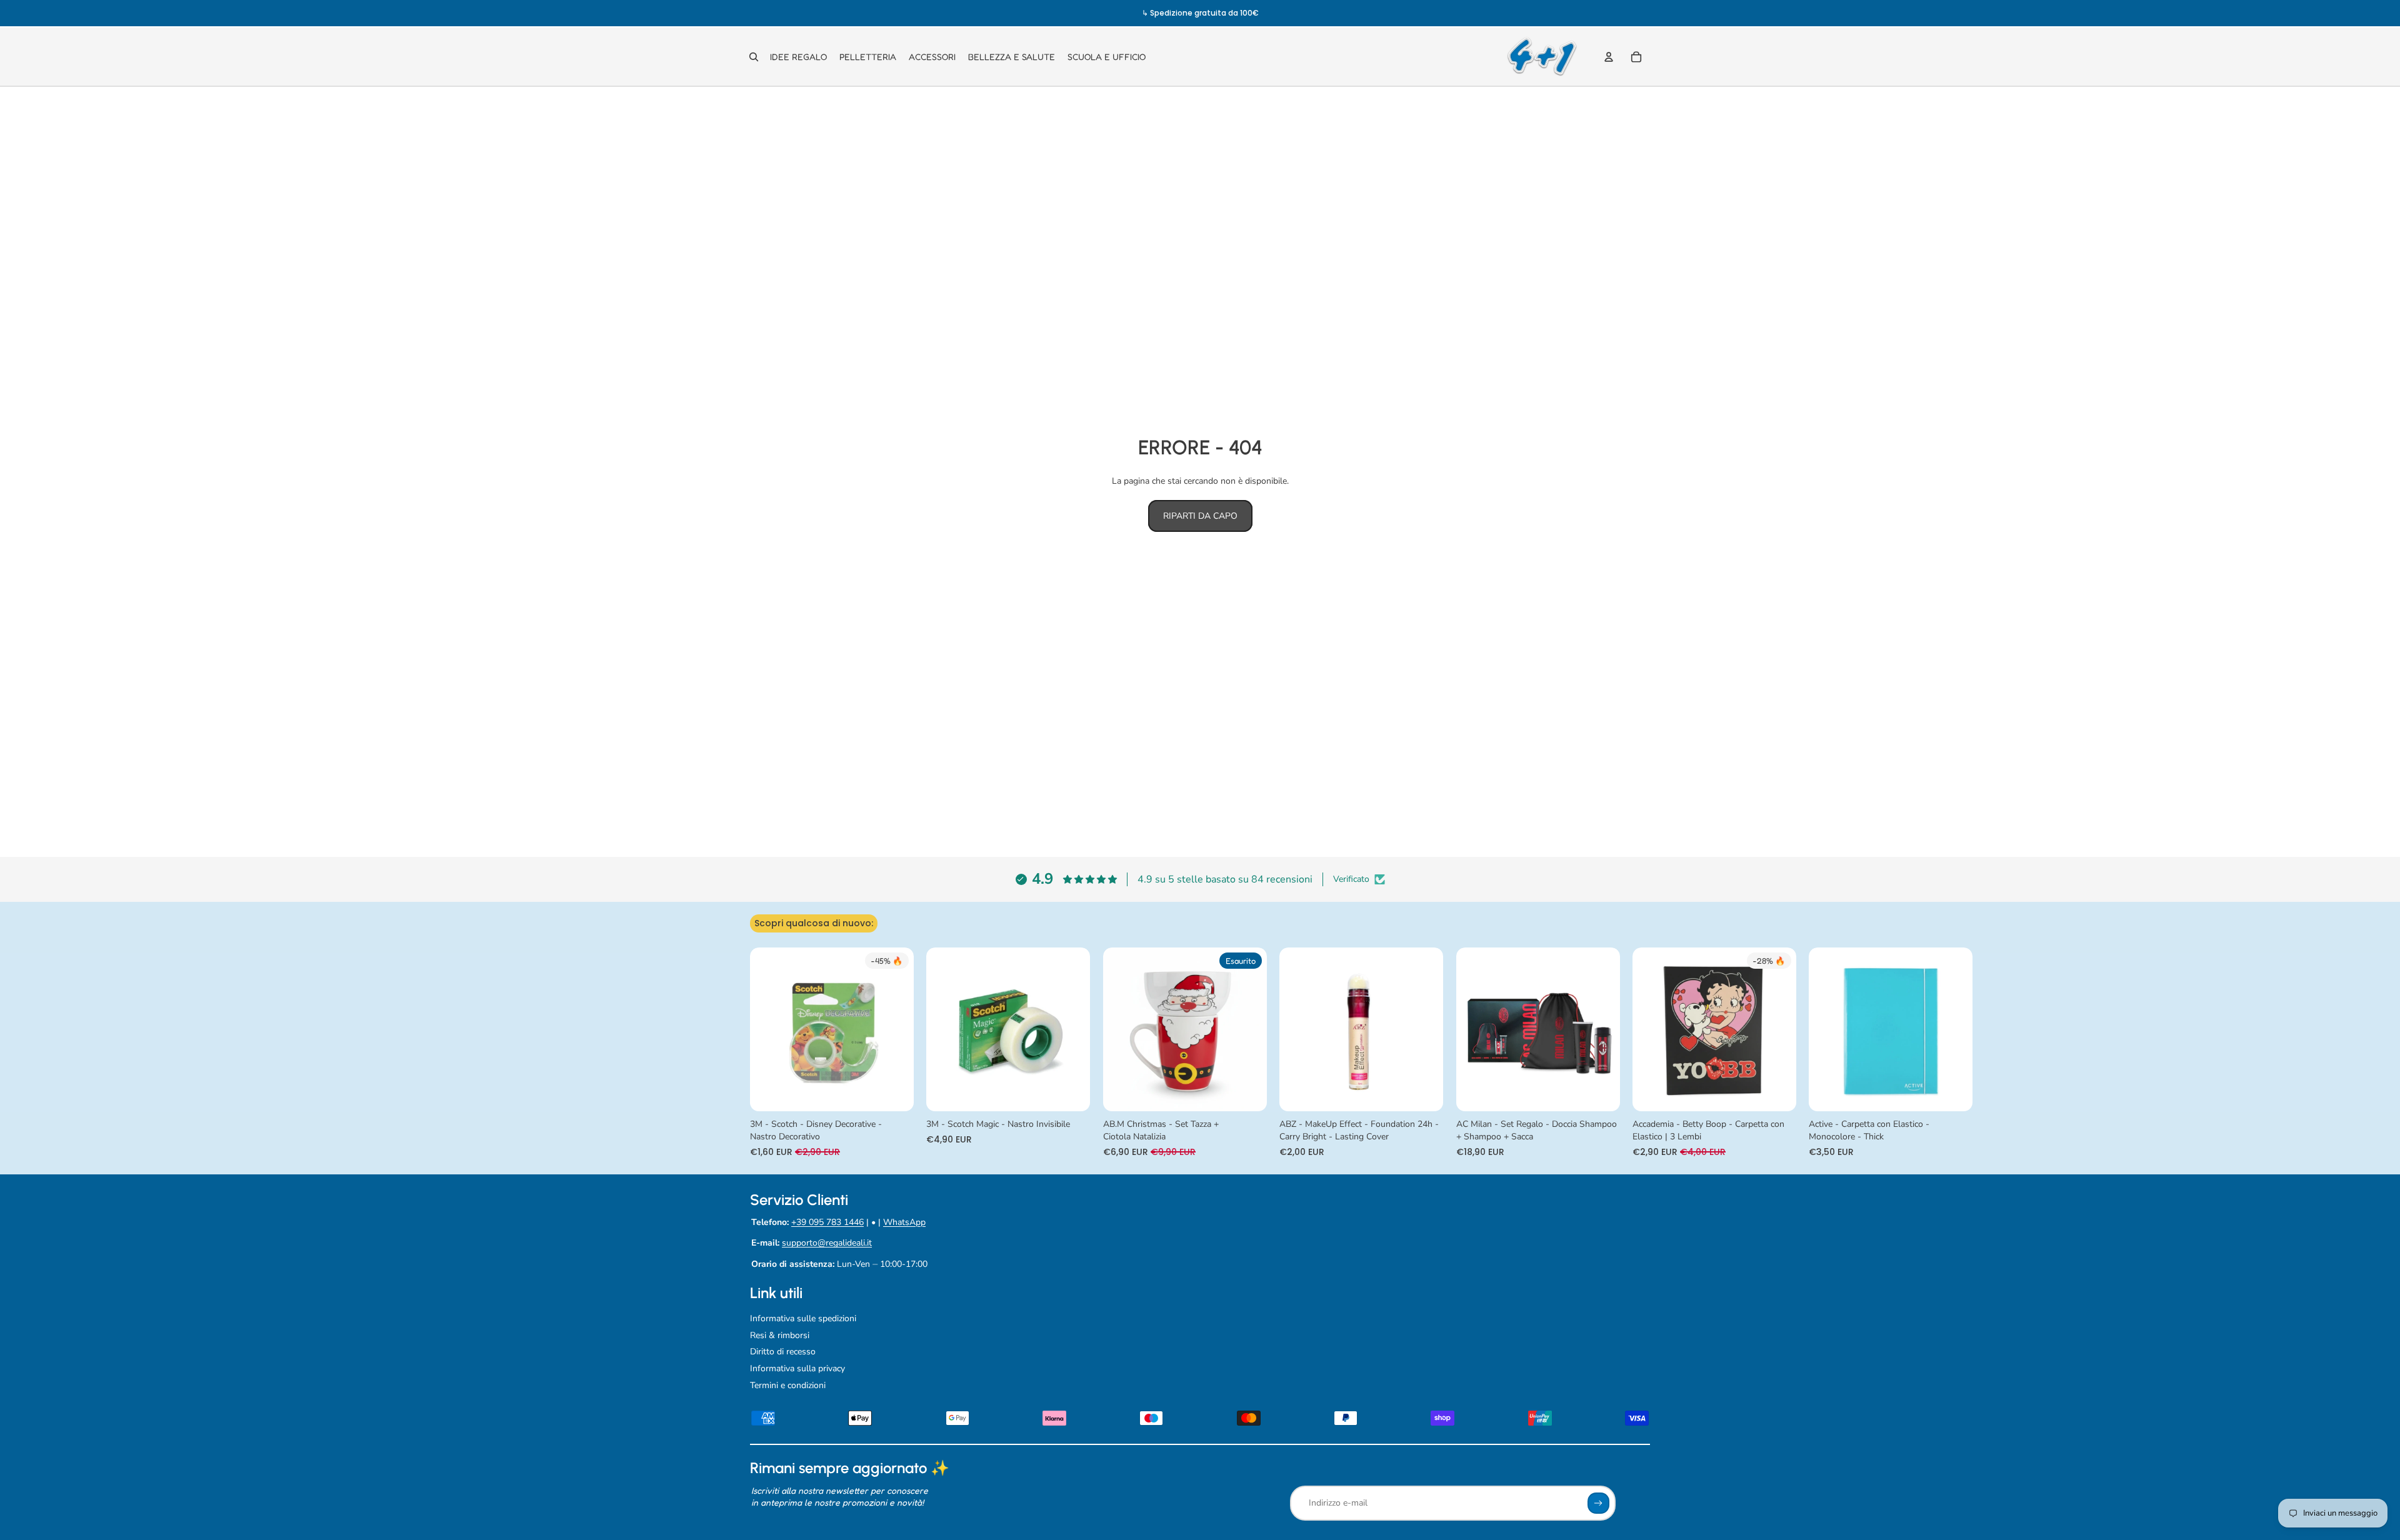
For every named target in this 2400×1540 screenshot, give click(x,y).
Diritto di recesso (783, 1352)
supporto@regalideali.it (827, 1243)
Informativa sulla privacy (797, 1368)
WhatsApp (904, 1222)
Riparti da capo (1200, 516)
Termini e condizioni (788, 1385)
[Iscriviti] (1598, 1503)
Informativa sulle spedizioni (803, 1318)
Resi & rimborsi (780, 1335)
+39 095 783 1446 (827, 1222)
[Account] (1609, 57)
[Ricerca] (754, 57)
